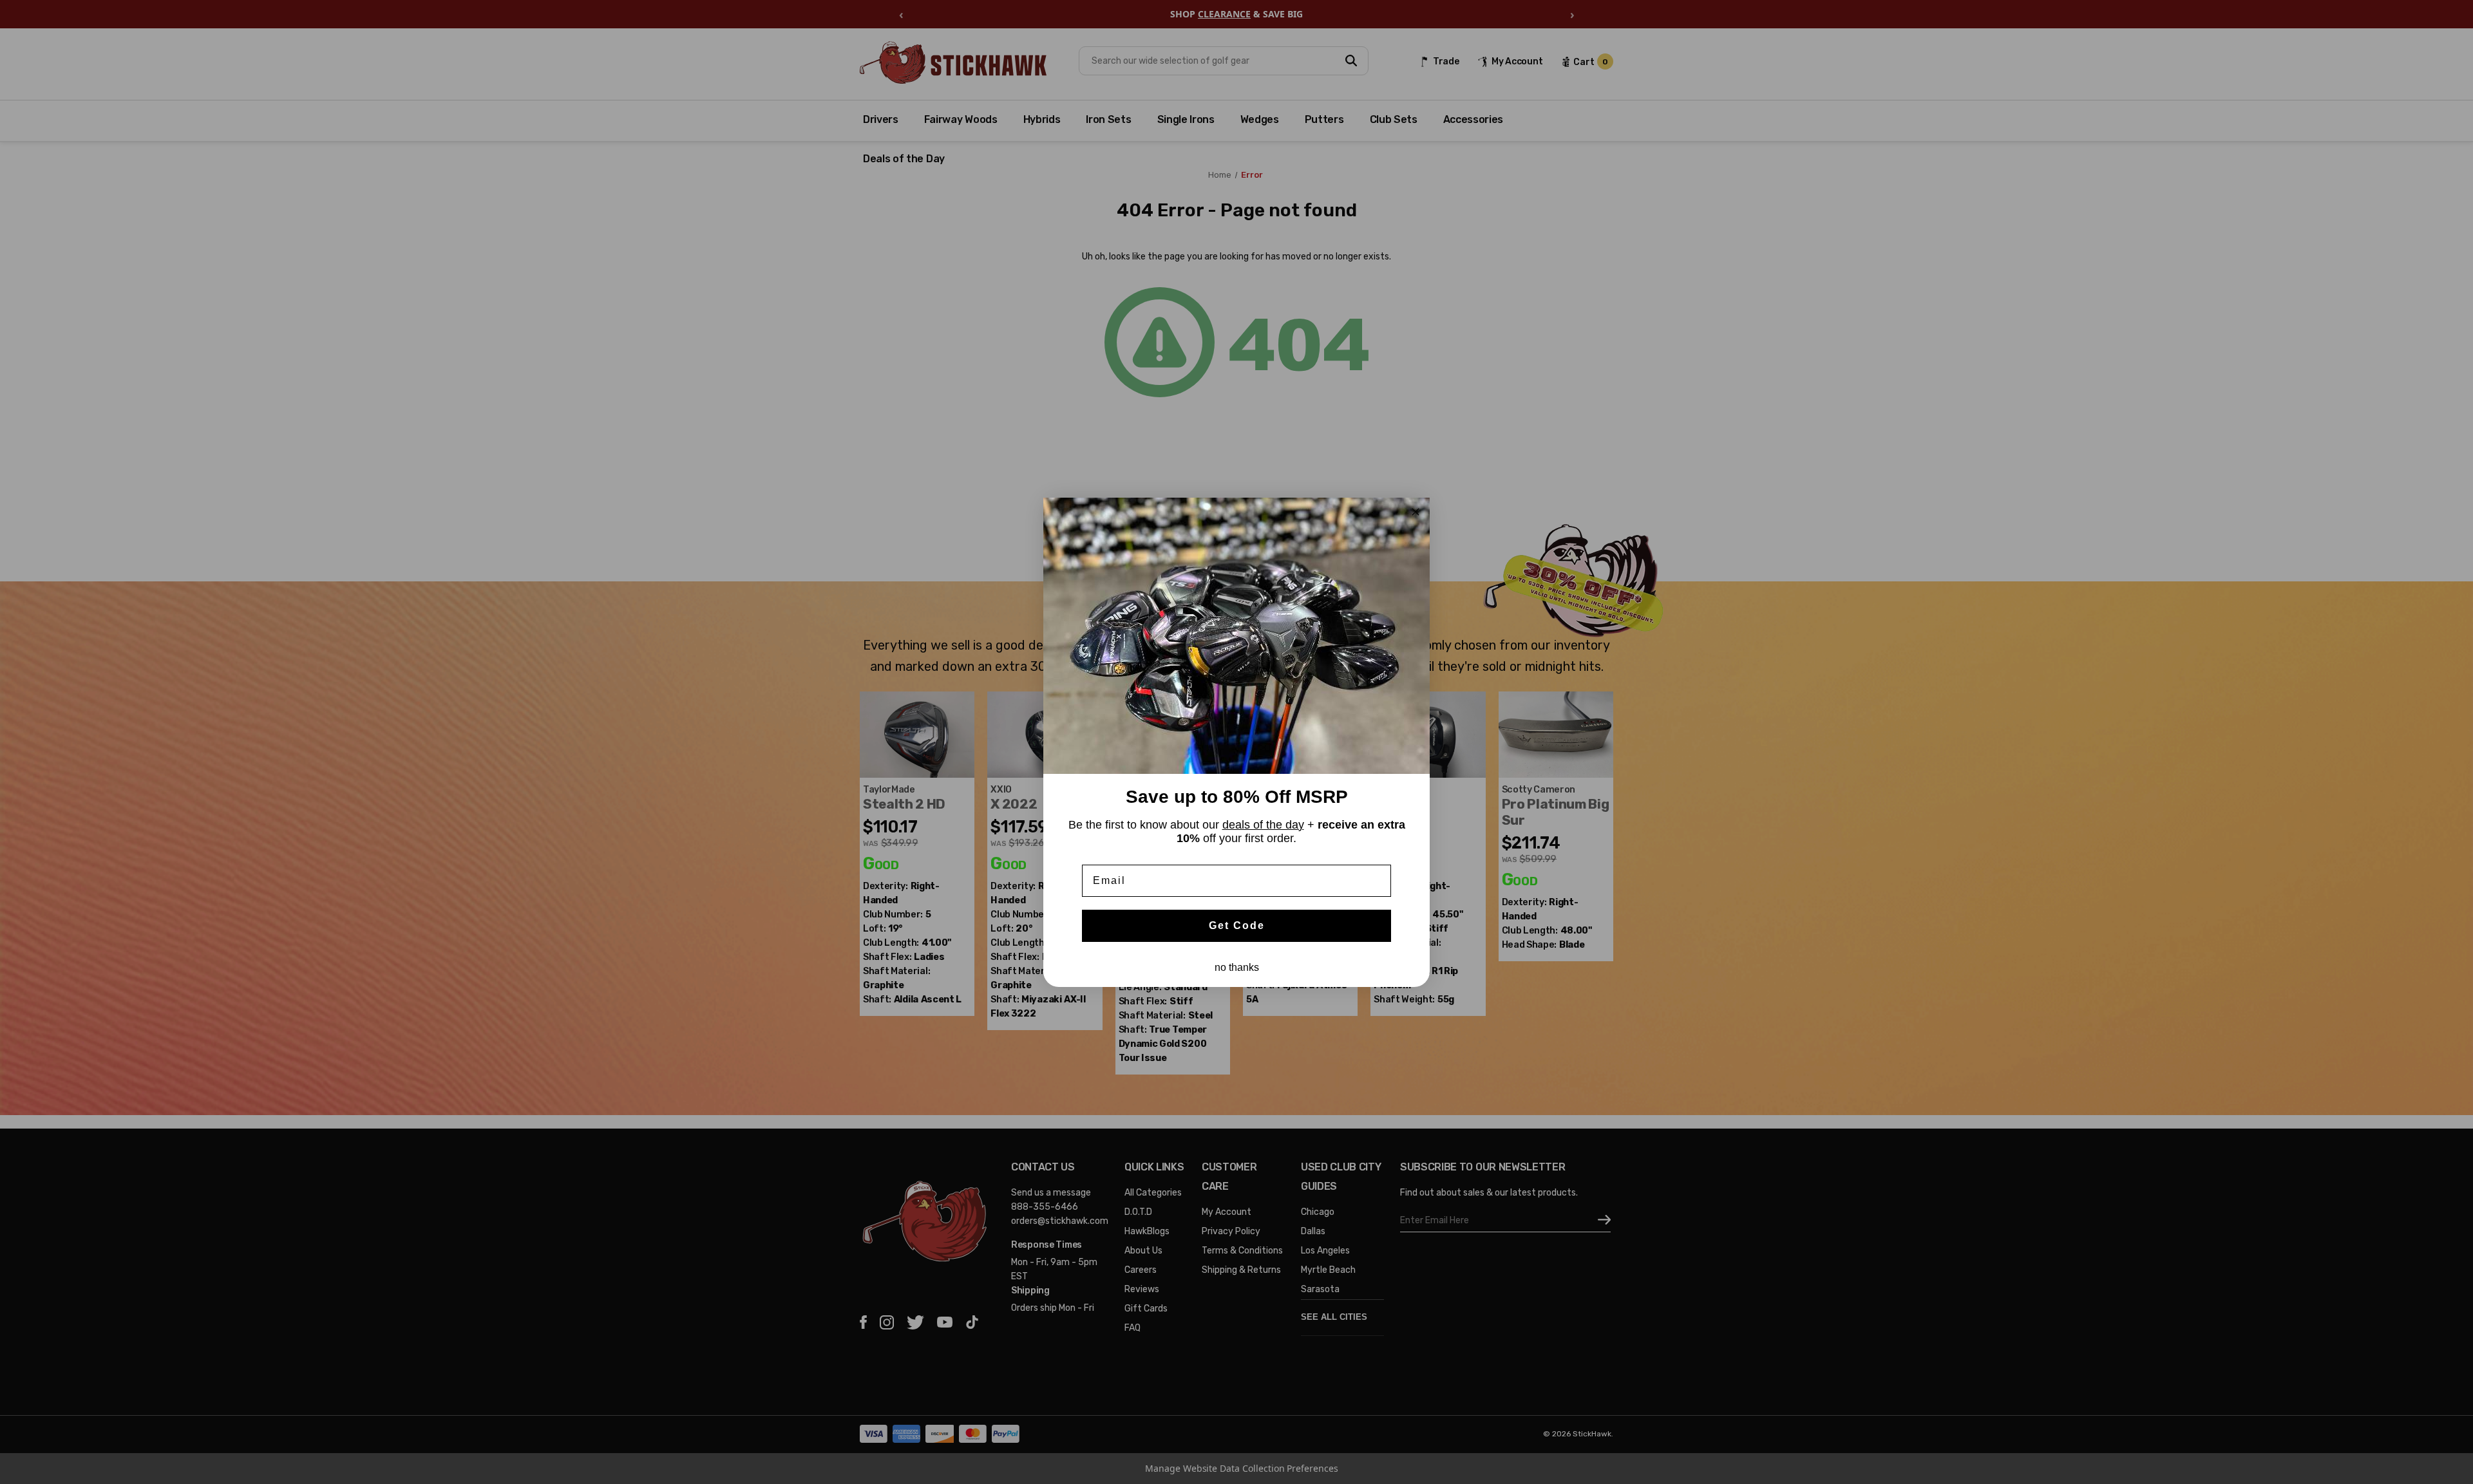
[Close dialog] (1416, 512)
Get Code (1237, 925)
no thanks (1237, 967)
